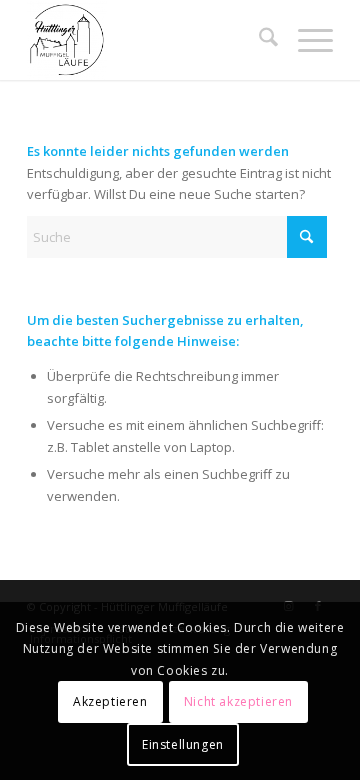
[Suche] (258, 40)
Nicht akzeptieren (238, 701)
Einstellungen (183, 744)
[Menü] (305, 40)
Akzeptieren (110, 701)
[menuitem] (258, 40)
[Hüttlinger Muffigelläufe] (149, 40)
